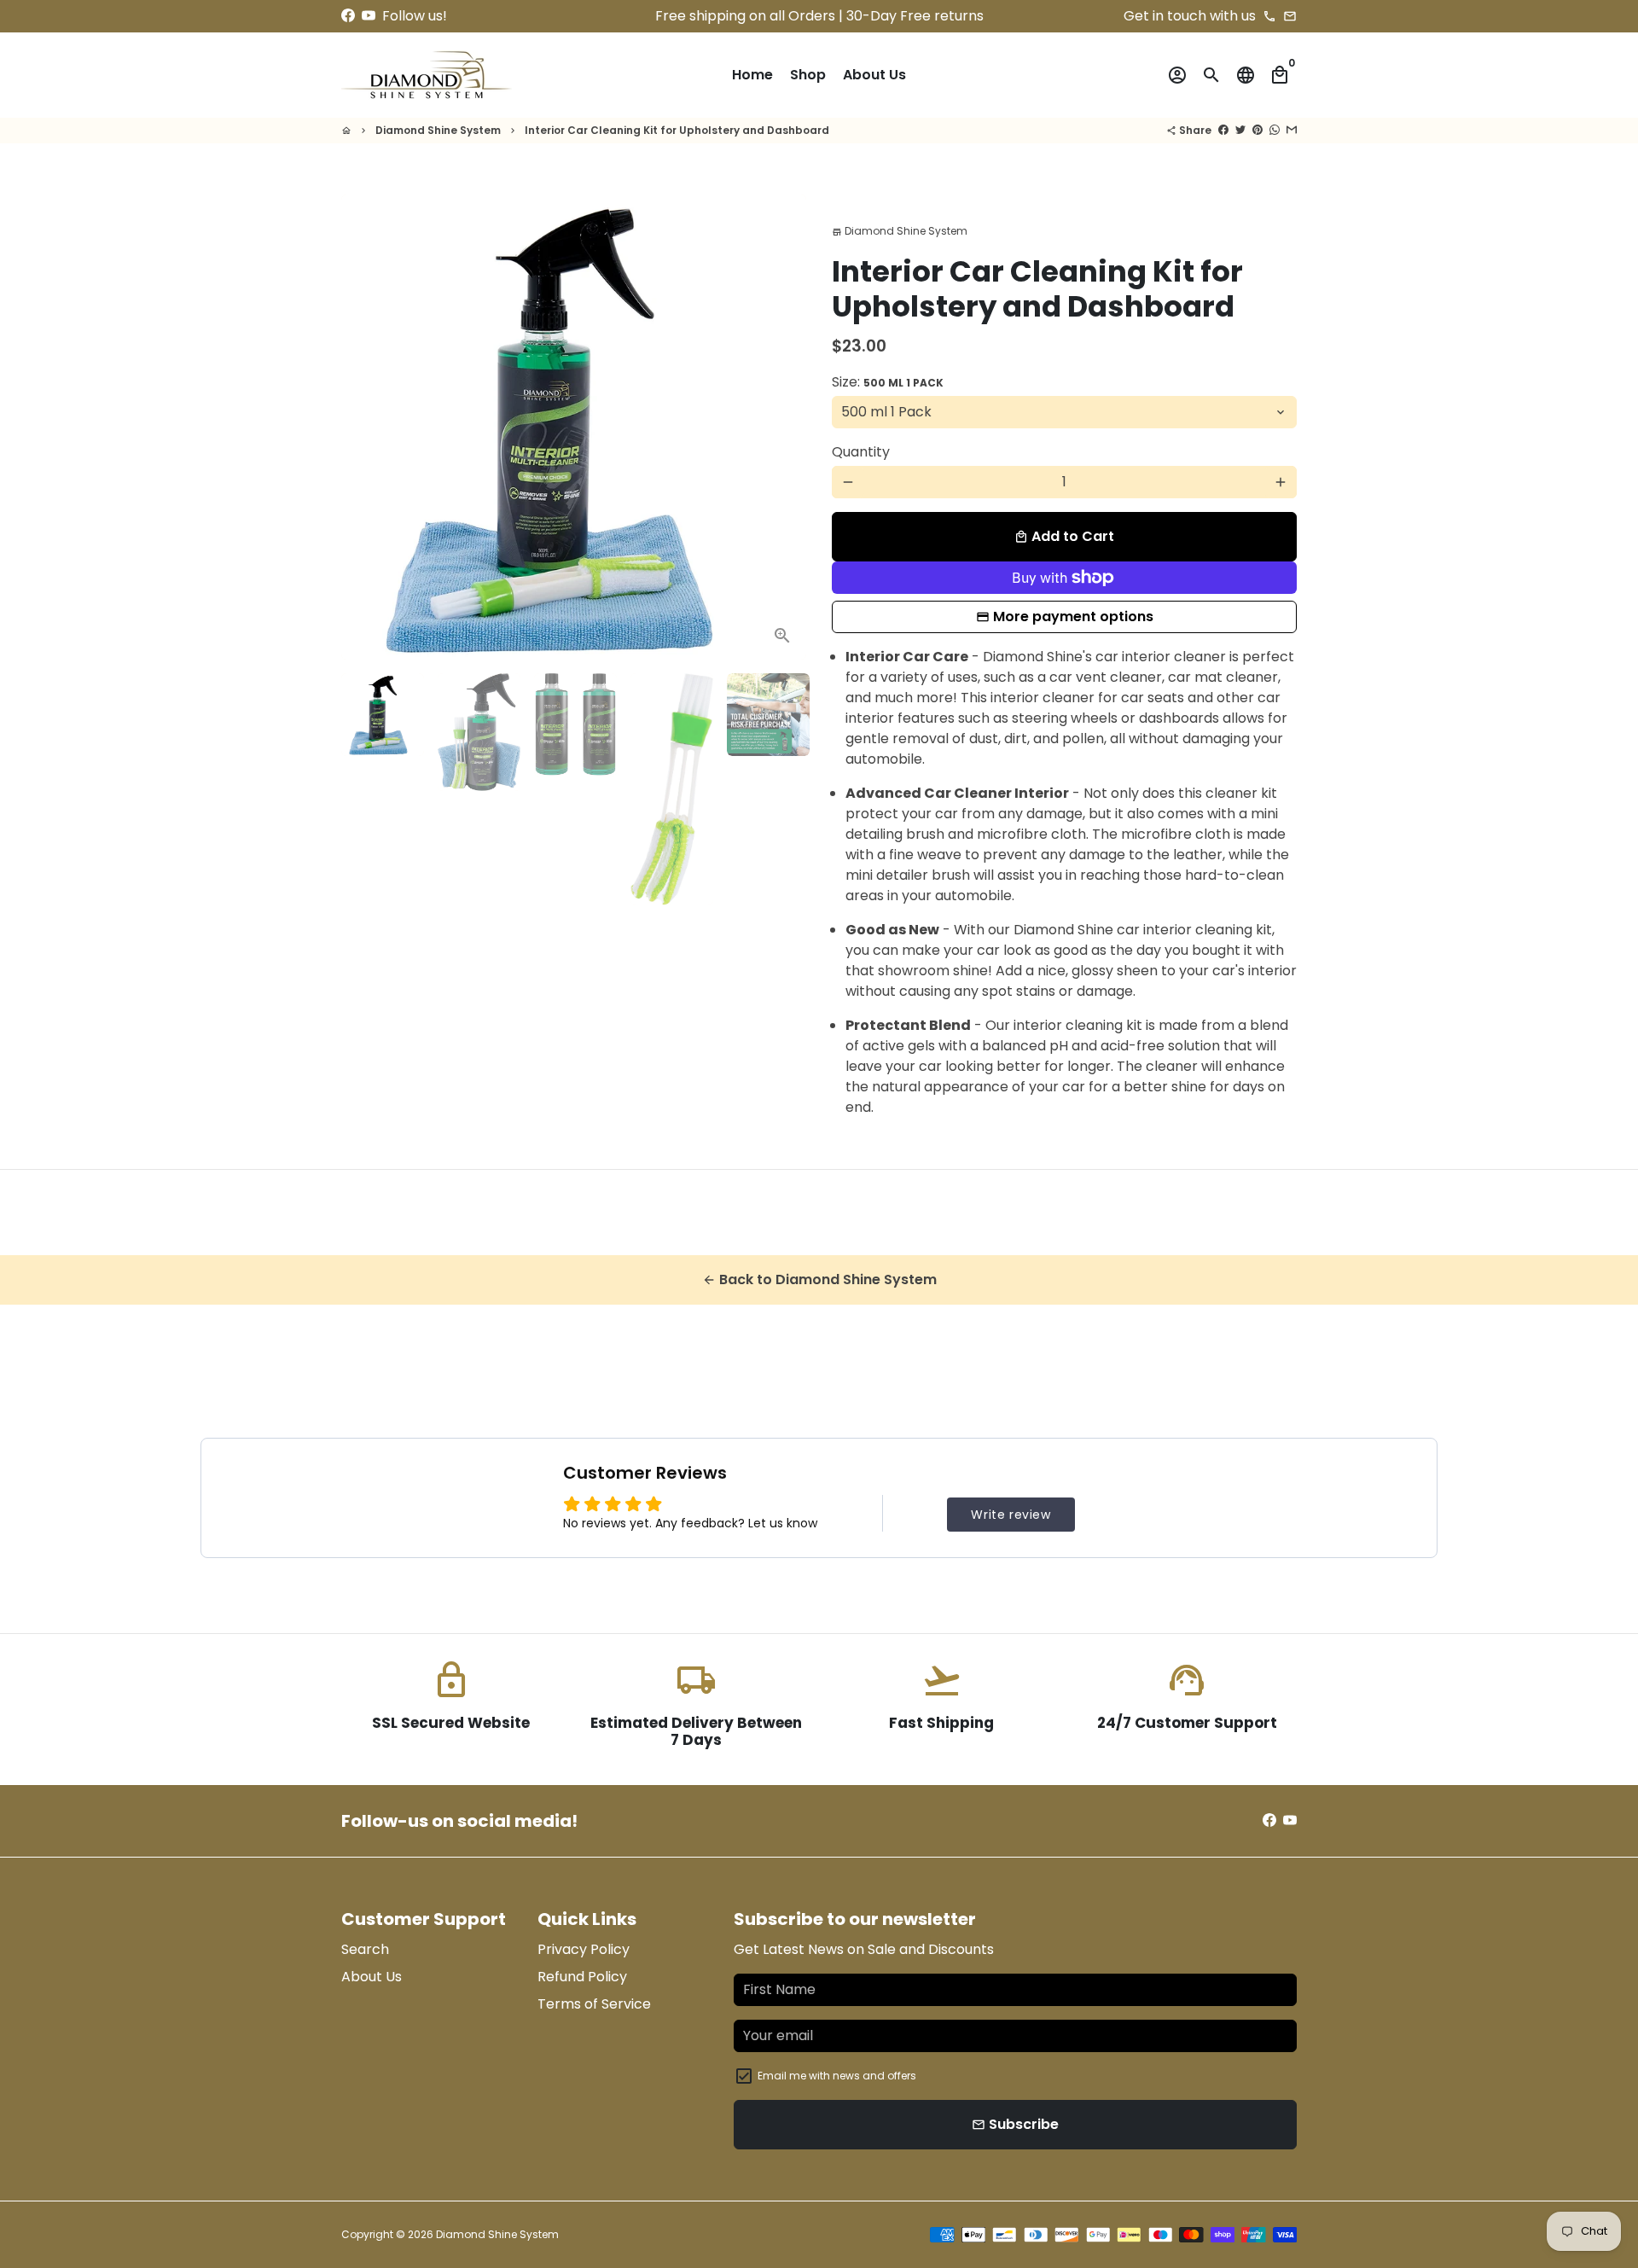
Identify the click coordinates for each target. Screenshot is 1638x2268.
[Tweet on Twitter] (1240, 130)
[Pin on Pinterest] (1258, 130)
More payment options (1073, 616)
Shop (808, 75)
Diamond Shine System (438, 130)
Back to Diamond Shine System (819, 1279)
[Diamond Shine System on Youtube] (369, 16)
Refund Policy (582, 1977)
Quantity (861, 452)
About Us (874, 75)
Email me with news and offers (837, 2076)
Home (752, 75)
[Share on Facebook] (1223, 130)
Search (365, 1949)
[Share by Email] (1292, 130)
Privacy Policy (584, 1949)
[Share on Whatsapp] (1275, 130)
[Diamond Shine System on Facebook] (348, 16)
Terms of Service (594, 2004)
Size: (888, 382)
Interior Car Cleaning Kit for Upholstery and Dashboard (677, 130)
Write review (1011, 1515)
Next (783, 427)
